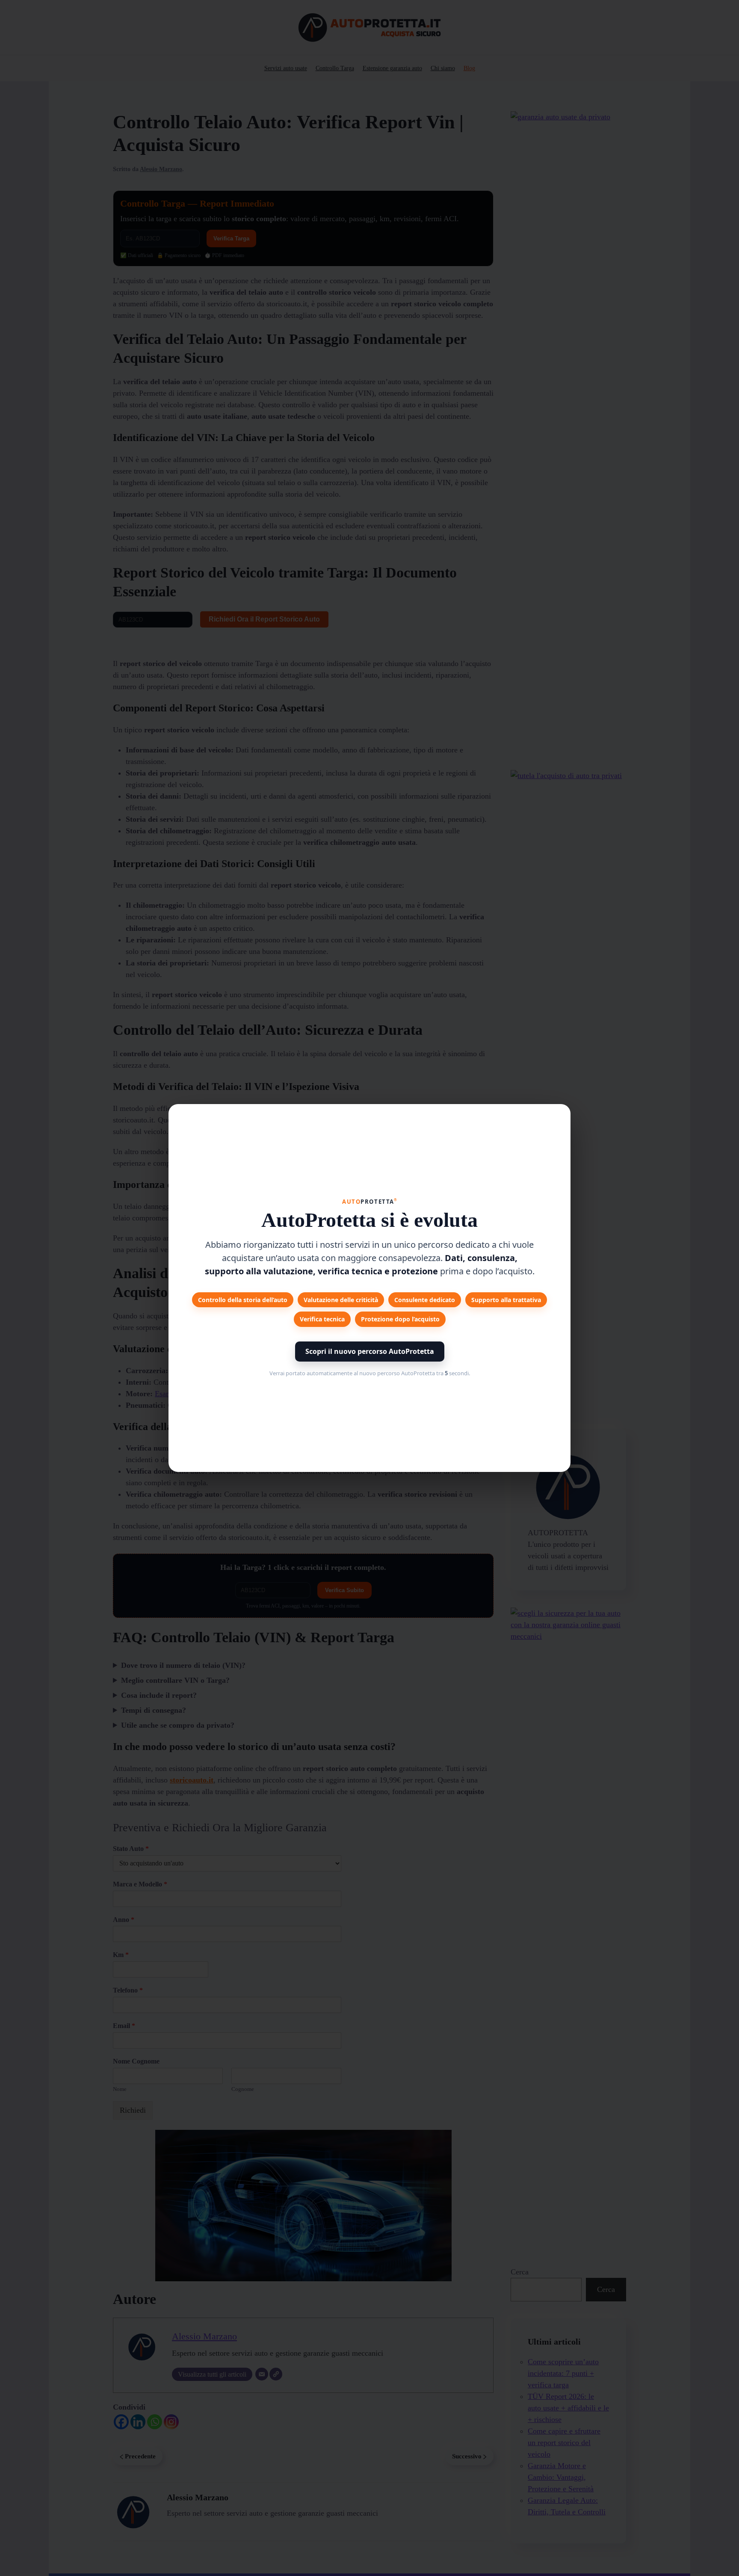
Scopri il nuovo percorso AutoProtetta (370, 1351)
